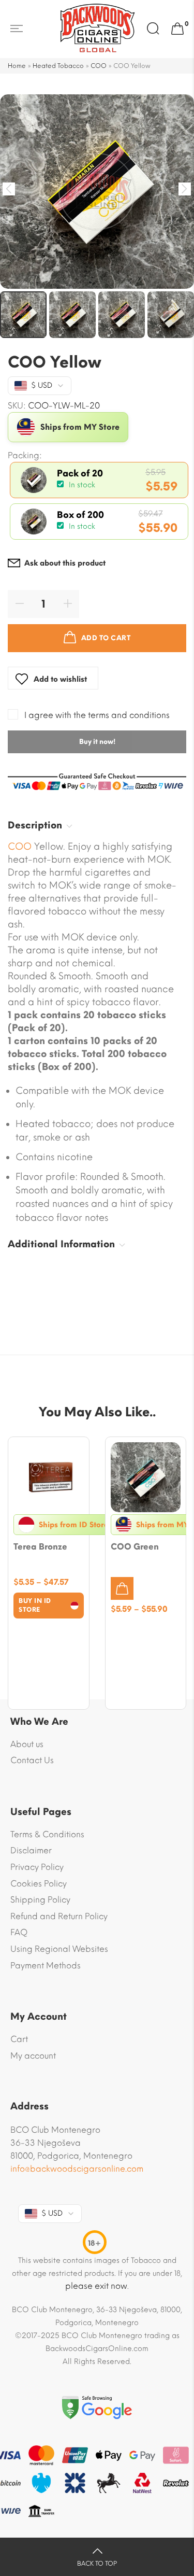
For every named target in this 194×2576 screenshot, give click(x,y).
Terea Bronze (40, 1547)
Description (35, 825)
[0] (177, 29)
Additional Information (61, 1244)
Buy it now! (97, 742)
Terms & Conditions (47, 1834)
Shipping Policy (40, 1900)
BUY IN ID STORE (35, 1605)
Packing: (25, 456)
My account (33, 2056)
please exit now (96, 2286)
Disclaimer (31, 1850)
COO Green (135, 1547)
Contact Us (32, 1760)
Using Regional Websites (59, 1949)
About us (27, 1744)
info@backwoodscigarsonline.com (77, 2169)
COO (99, 66)
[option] (97, 192)
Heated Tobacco (58, 66)
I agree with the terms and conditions (97, 715)
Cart (19, 2039)
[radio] (99, 480)
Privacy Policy (37, 1867)
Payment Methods (46, 1966)
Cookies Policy (39, 1884)
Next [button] (185, 189)
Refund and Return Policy (59, 1916)
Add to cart (106, 638)
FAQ (19, 1932)
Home (17, 66)
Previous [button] (9, 189)
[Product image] (49, 1477)
